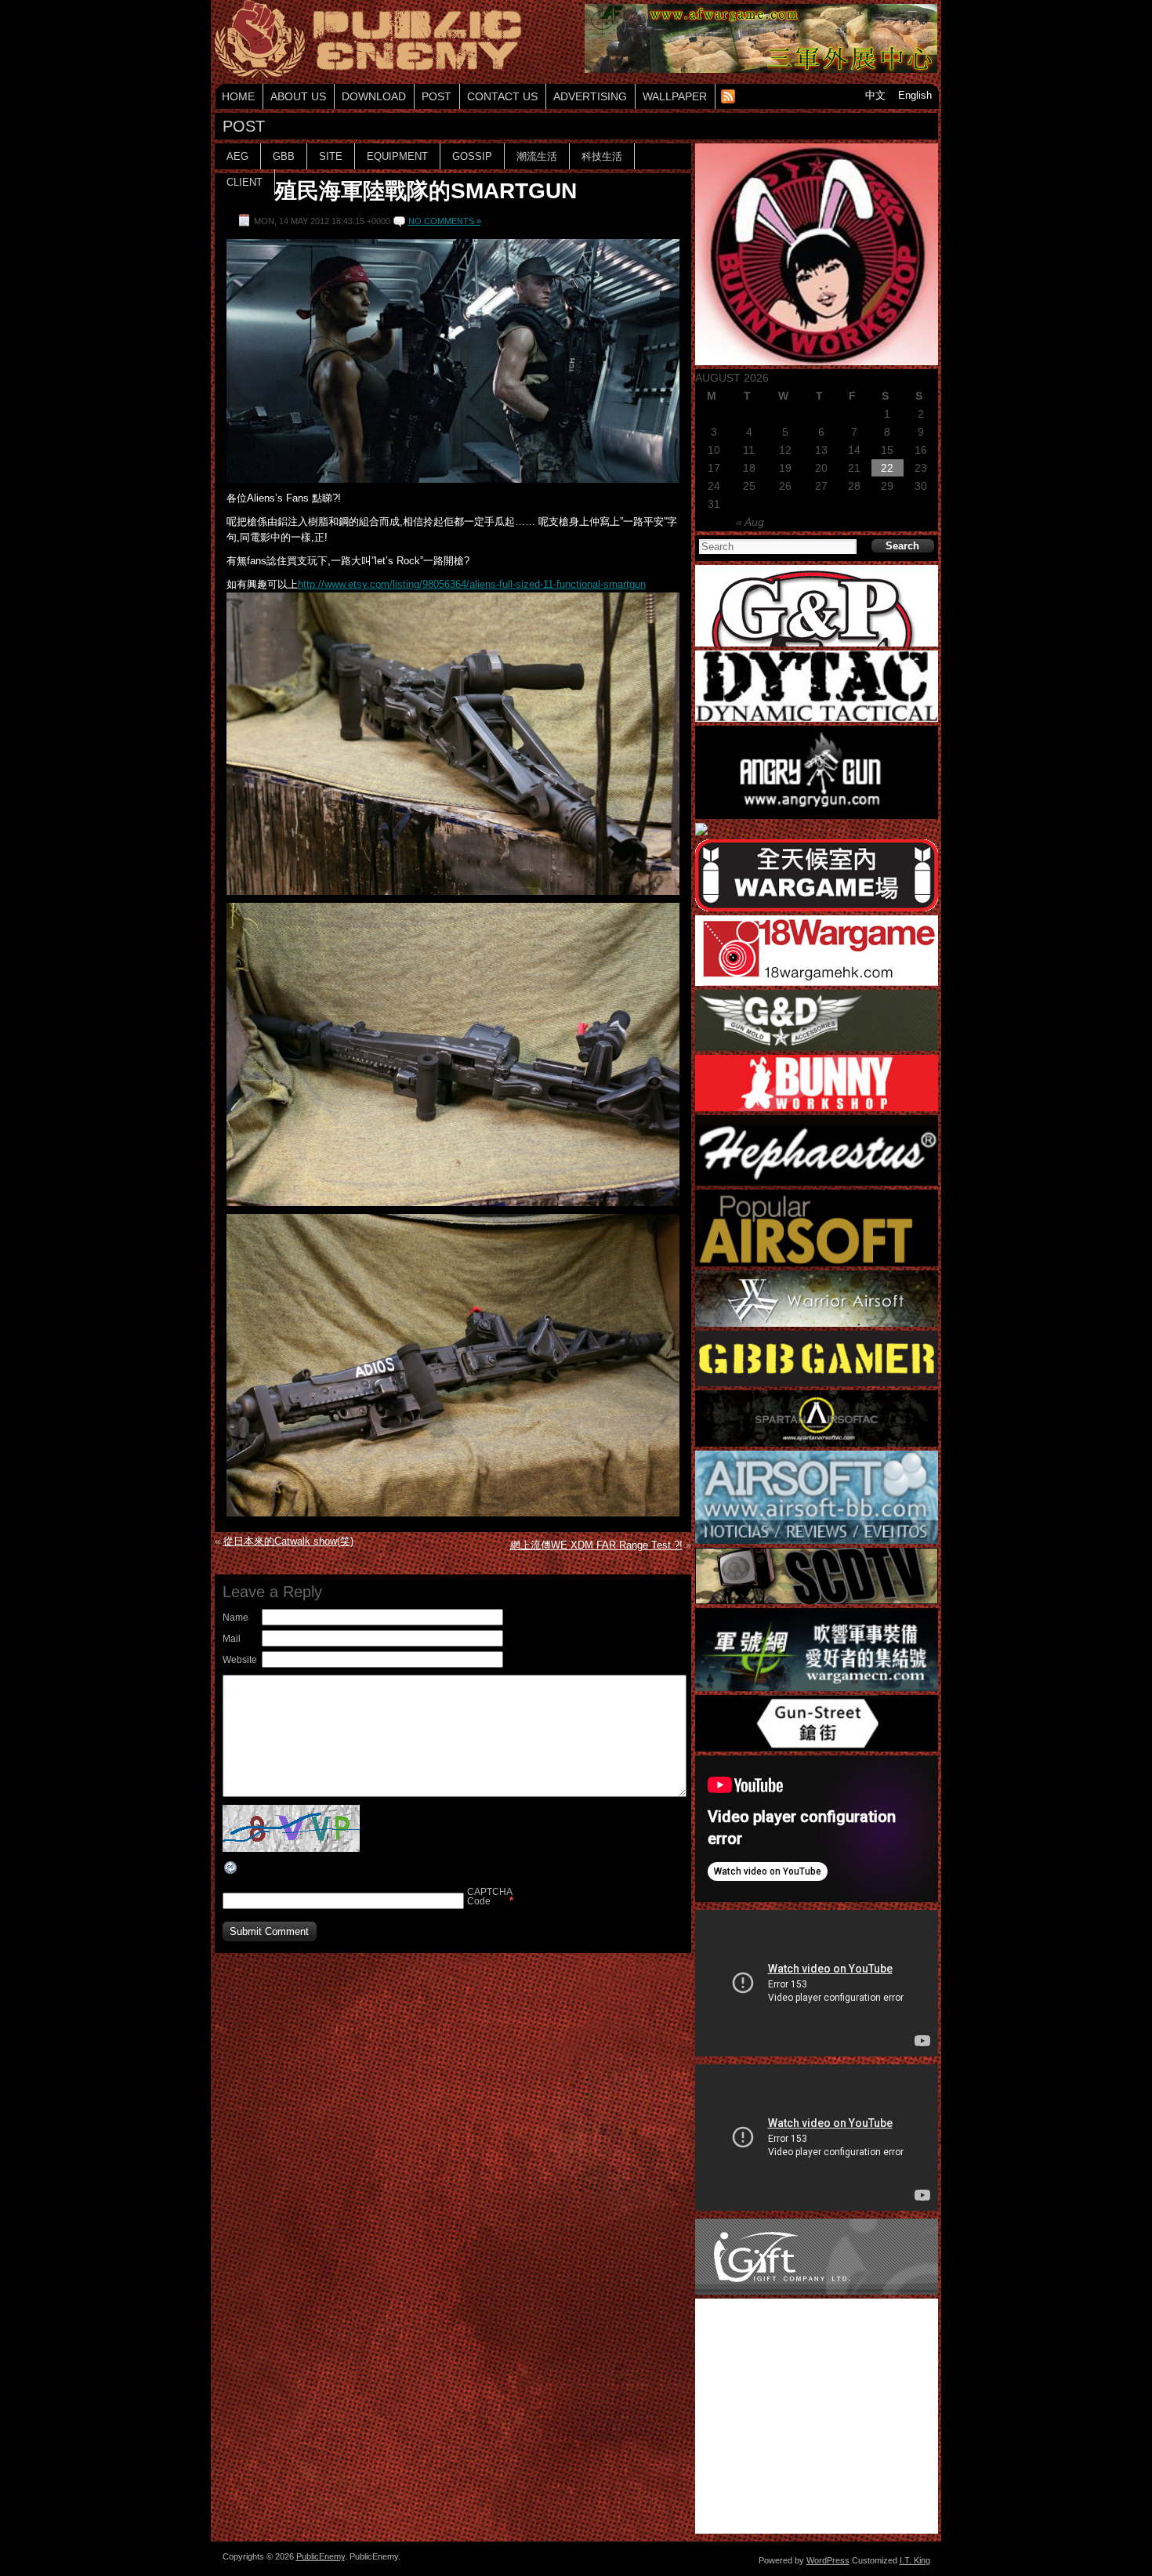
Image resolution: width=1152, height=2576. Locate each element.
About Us (298, 96)
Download (374, 96)
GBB (284, 156)
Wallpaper (675, 96)
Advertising (590, 96)
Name (235, 1618)
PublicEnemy (321, 2556)
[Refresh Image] (231, 1872)
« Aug (750, 522)
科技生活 (602, 156)
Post (437, 96)
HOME (238, 96)
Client (245, 182)
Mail (232, 1639)
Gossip (472, 156)
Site (331, 156)
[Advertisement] (453, 1988)
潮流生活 (537, 156)
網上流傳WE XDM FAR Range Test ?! (596, 1545)
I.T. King (915, 2560)
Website (240, 1660)
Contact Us (502, 96)
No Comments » (445, 221)
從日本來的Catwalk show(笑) (288, 1541)
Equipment (397, 156)
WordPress (828, 2560)
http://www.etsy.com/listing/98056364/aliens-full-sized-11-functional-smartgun (472, 584)
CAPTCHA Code (487, 1897)
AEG (237, 156)
